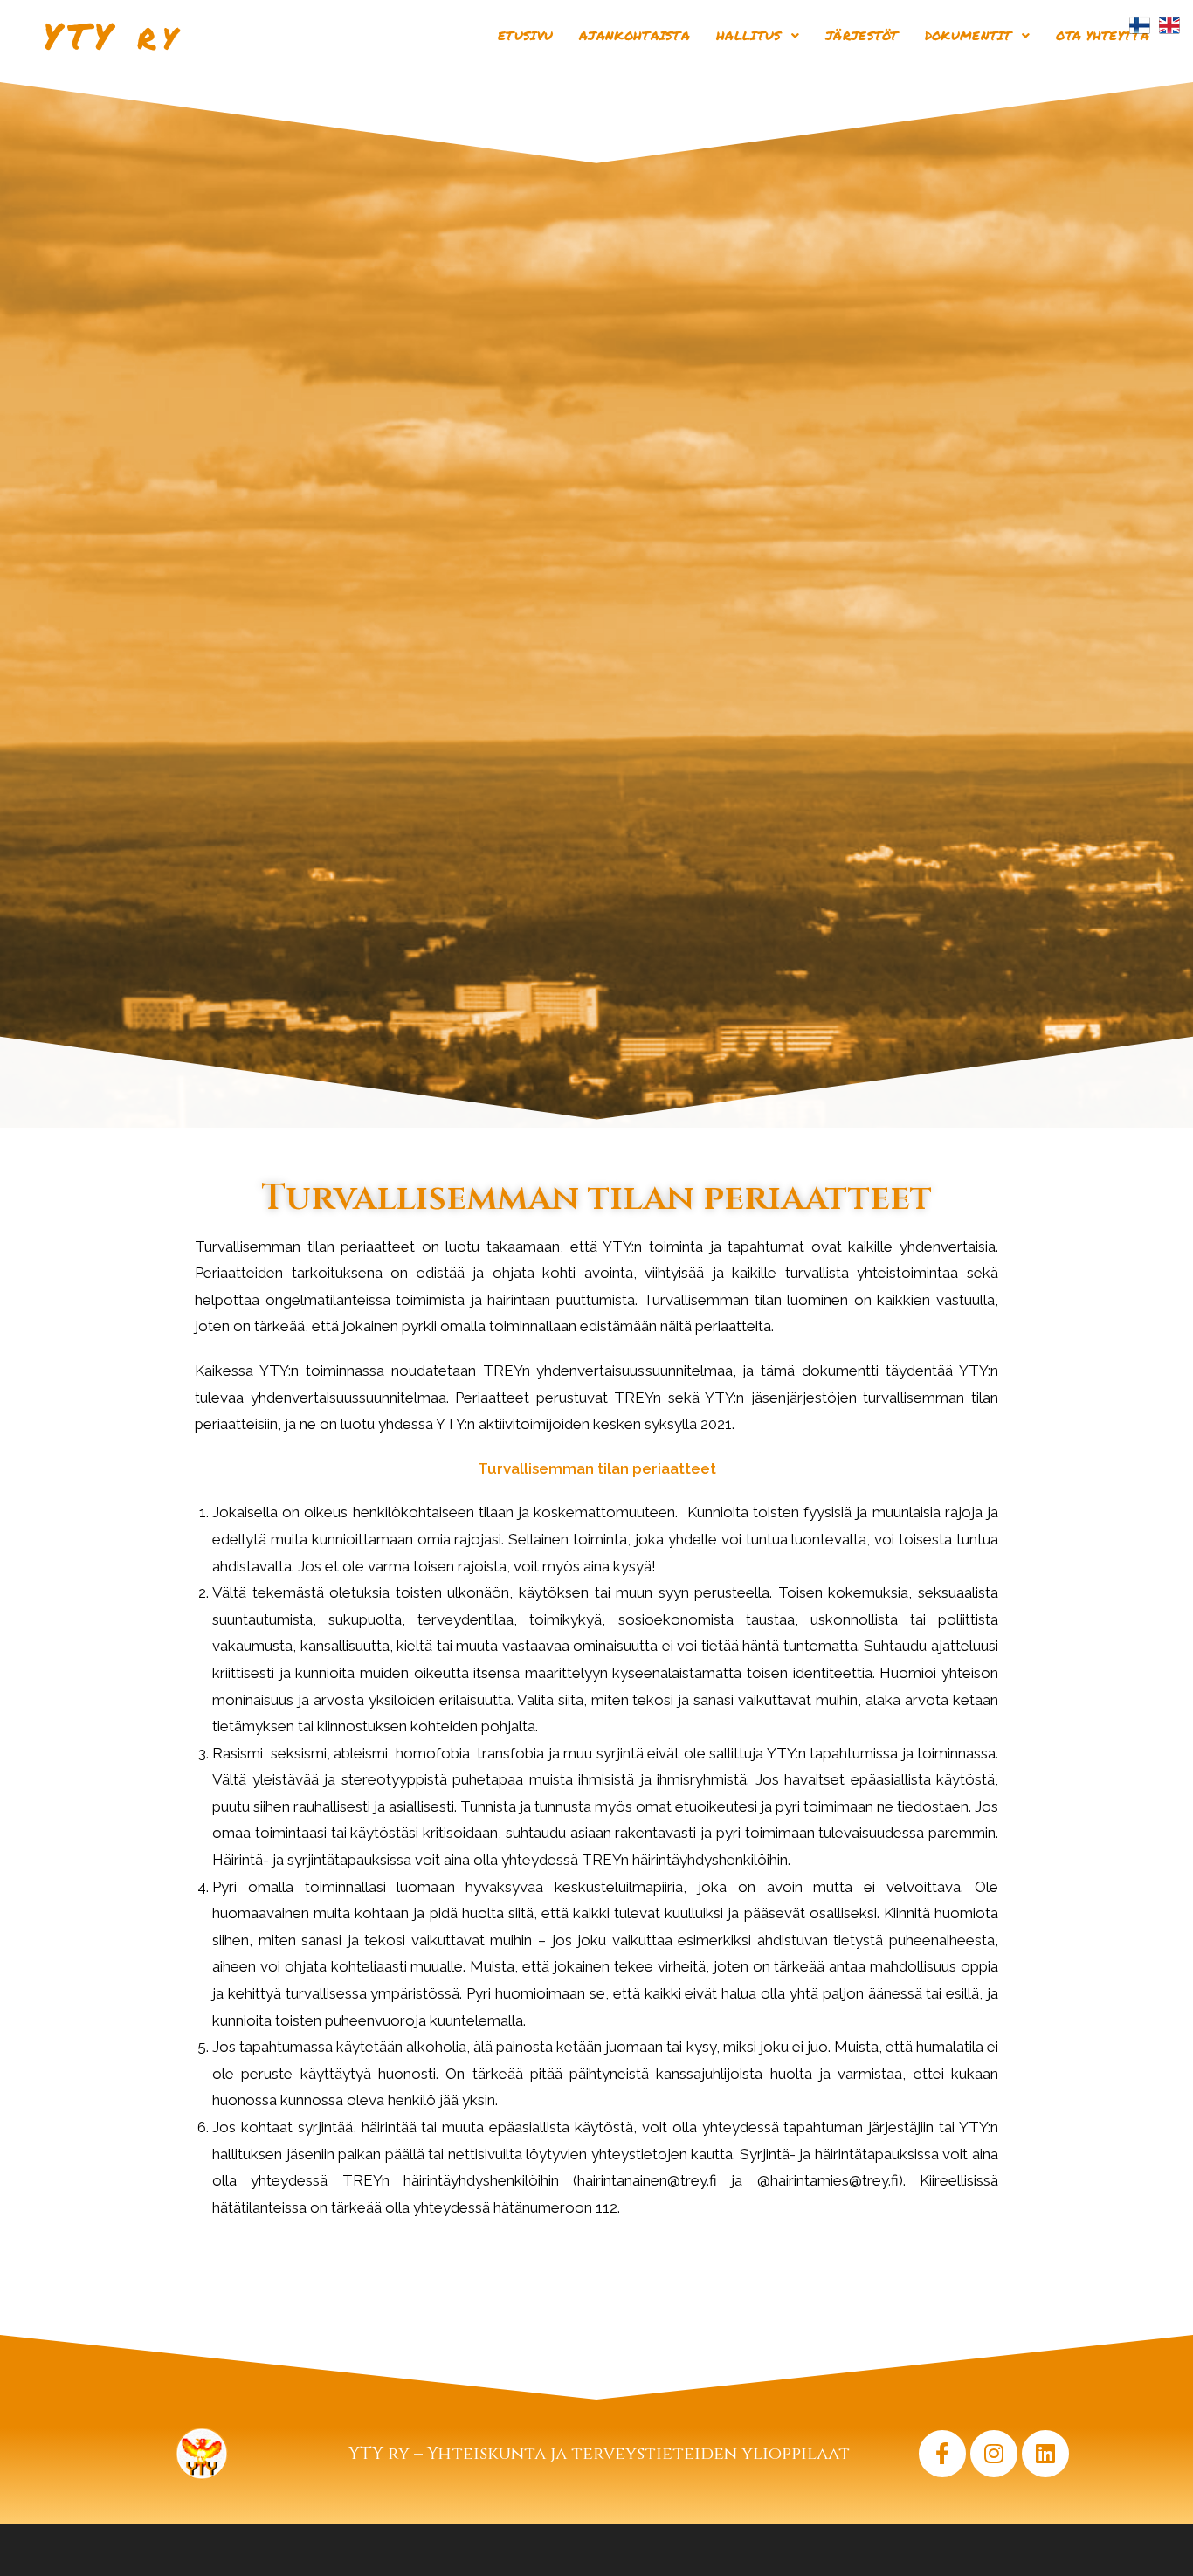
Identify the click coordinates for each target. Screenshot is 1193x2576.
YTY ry (113, 35)
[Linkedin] (1045, 2454)
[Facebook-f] (942, 2454)
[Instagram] (994, 2454)
